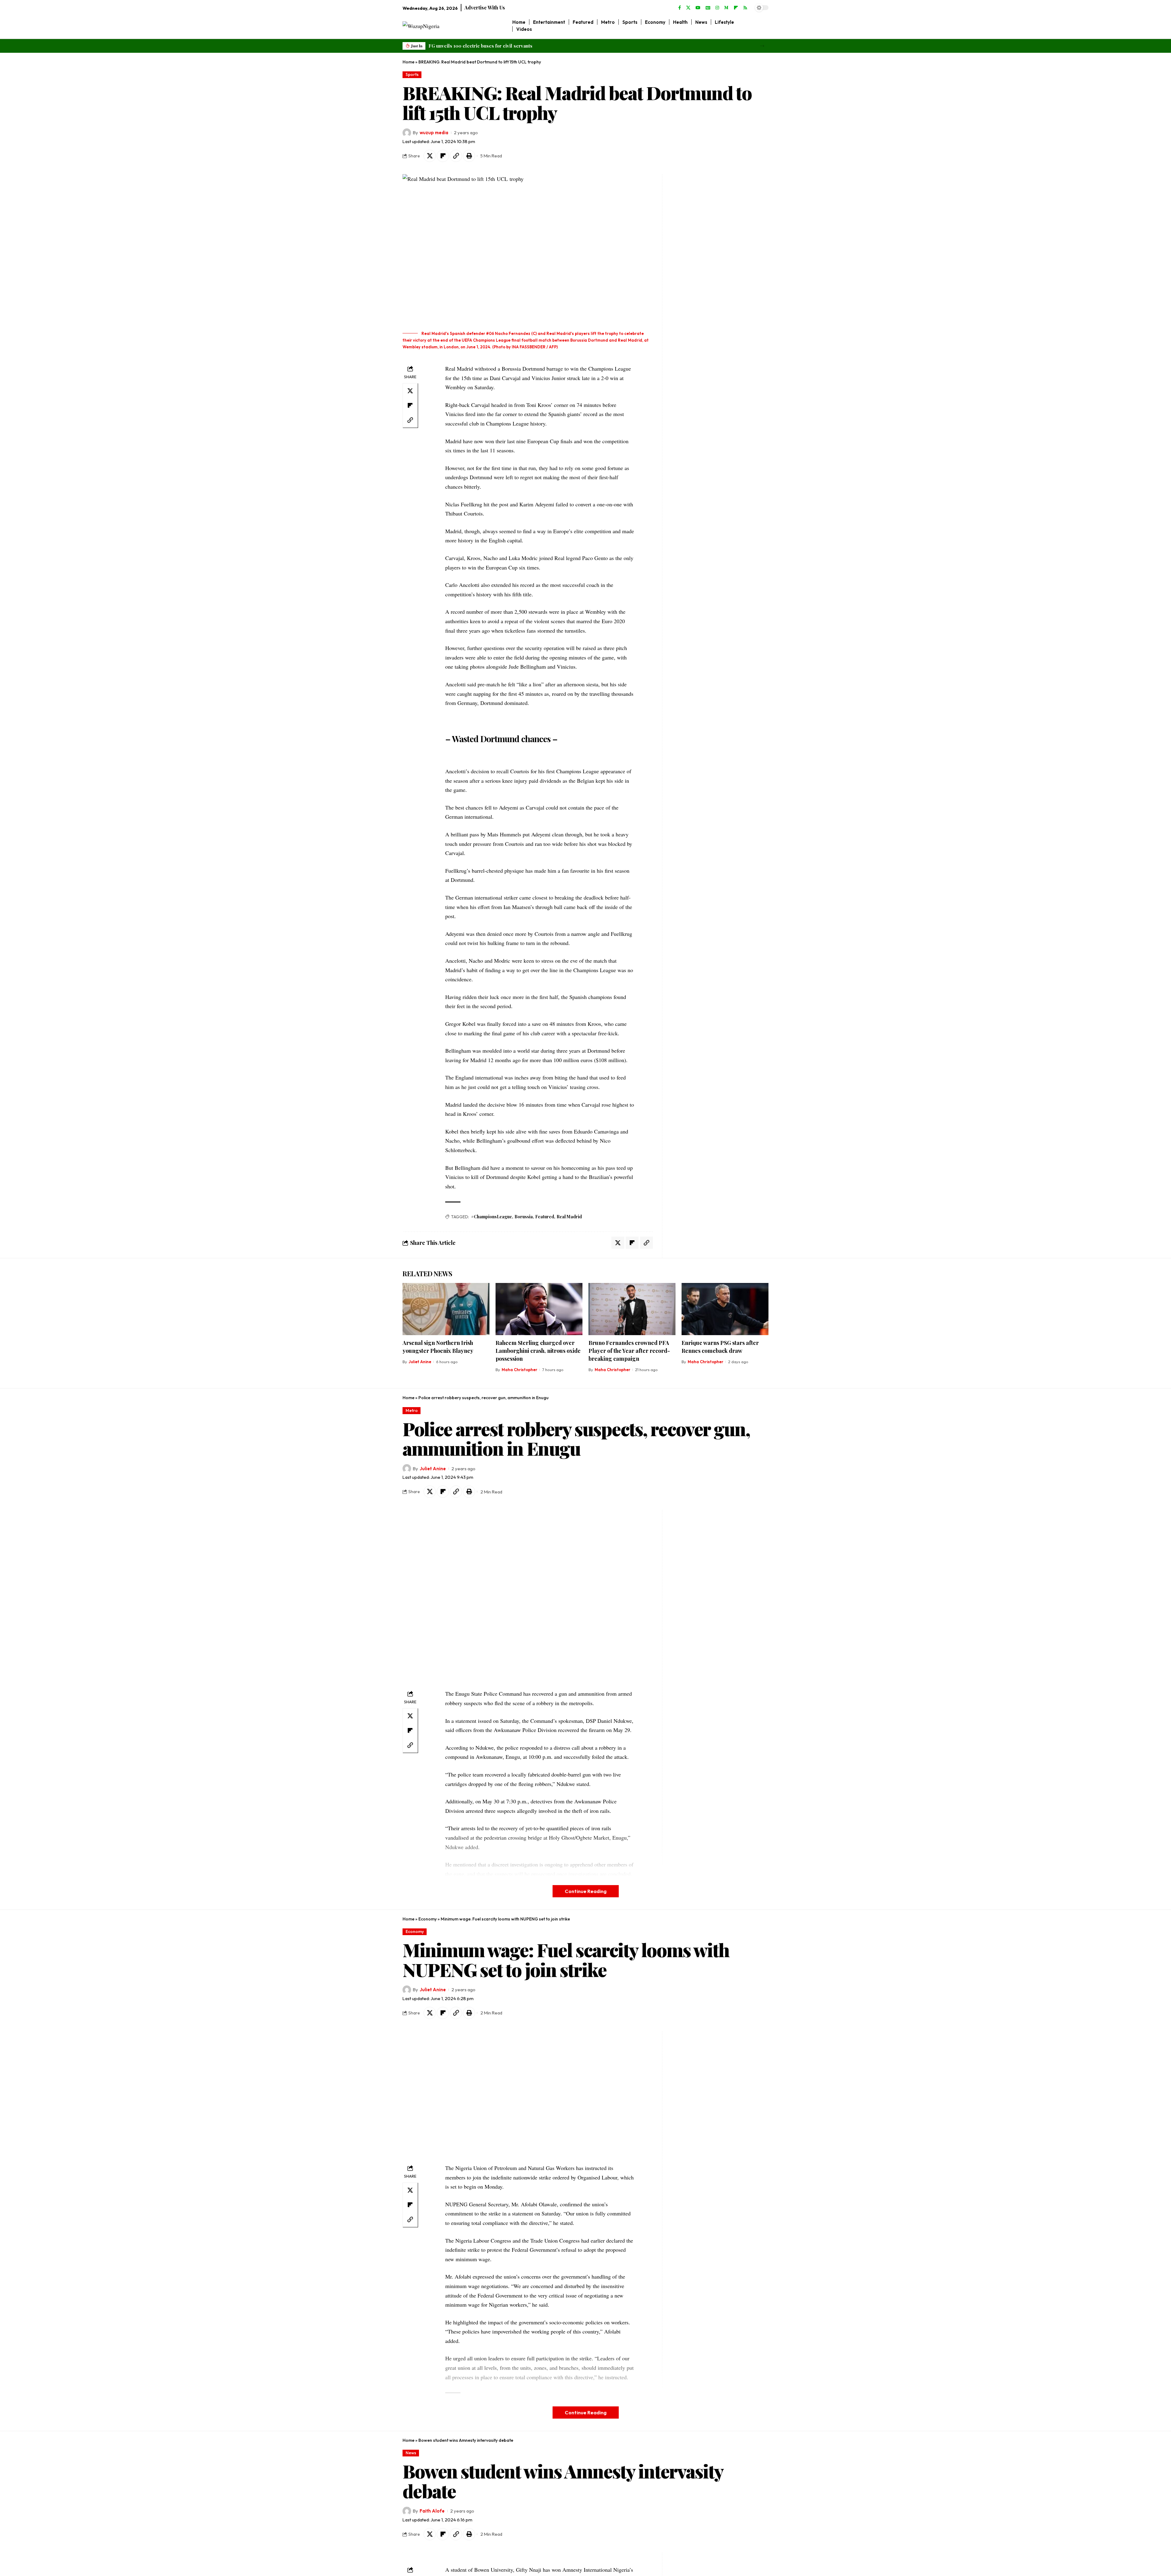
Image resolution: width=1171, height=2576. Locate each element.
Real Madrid (569, 1217)
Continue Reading (586, 1891)
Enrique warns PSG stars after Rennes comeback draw (720, 1347)
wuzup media (434, 133)
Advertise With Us (485, 7)
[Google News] (708, 8)
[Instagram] (717, 8)
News (411, 2453)
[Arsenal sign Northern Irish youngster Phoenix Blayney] (446, 1309)
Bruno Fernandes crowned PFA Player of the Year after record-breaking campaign (629, 1351)
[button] (762, 46)
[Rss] (745, 8)
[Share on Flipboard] (443, 156)
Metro (412, 1410)
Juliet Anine (420, 1362)
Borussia (524, 1217)
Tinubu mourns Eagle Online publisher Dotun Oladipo (488, 46)
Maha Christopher (519, 1370)
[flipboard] (736, 8)
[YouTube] (698, 8)
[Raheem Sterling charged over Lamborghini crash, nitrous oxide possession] (539, 1309)
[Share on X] (430, 156)
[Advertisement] (704, 266)
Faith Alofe (432, 2511)
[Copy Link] (456, 156)
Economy (428, 1919)
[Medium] (726, 8)
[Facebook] (680, 8)
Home (408, 62)
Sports (412, 74)
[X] (688, 8)
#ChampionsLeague (492, 1217)
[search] (764, 26)
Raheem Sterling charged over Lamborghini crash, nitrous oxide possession (538, 1351)
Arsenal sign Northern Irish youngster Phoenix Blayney (438, 1347)
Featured (545, 1217)
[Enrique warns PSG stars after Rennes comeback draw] (725, 1309)
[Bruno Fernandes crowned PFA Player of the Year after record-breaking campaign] (632, 1309)
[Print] (469, 156)
